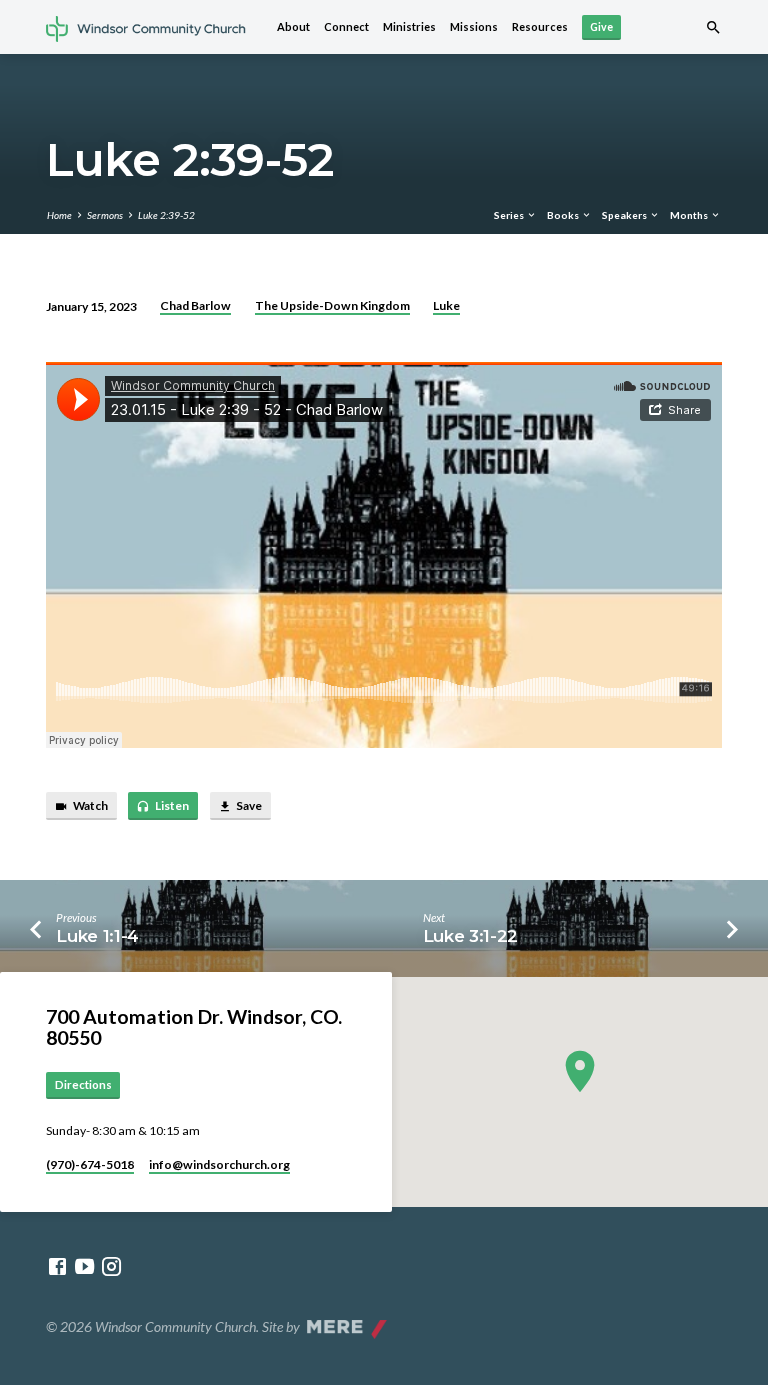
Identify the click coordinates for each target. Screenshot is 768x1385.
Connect (346, 26)
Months (690, 215)
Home (59, 215)
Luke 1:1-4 (97, 936)
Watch (89, 805)
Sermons (105, 215)
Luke (446, 305)
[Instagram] (111, 1266)
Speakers (625, 215)
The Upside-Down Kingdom (332, 305)
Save (248, 805)
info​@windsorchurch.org (219, 1164)
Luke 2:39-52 (166, 215)
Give (601, 26)
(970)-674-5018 (90, 1164)
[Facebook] (57, 1266)
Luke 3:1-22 (470, 936)
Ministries (409, 26)
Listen (171, 805)
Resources (540, 26)
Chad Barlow (195, 305)
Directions (83, 1084)
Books (564, 215)
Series (510, 215)
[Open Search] (713, 27)
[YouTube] (84, 1266)
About (293, 26)
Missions (474, 26)
